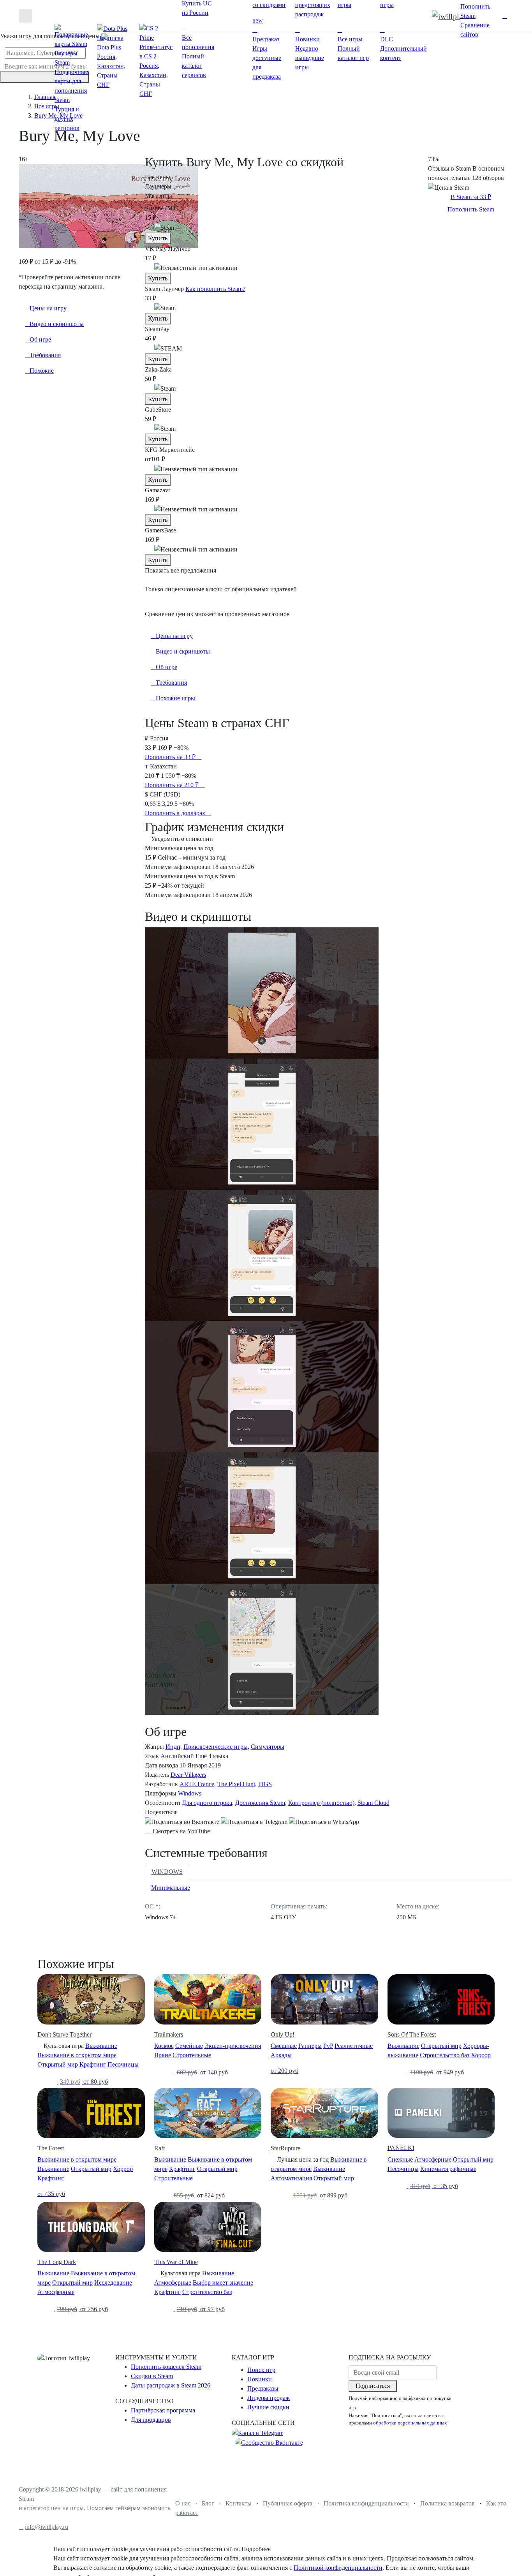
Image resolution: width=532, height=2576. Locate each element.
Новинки (260, 2379)
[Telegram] (254, 1822)
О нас (183, 2503)
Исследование (113, 2283)
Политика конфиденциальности (366, 2503)
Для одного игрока (207, 1803)
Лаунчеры (158, 186)
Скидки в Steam (152, 2376)
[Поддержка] (497, 16)
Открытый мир (58, 2064)
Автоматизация (291, 2178)
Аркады (281, 2055)
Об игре (166, 667)
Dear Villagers (188, 1775)
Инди (173, 1747)
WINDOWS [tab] (167, 1872)
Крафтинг (93, 2064)
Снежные (400, 2159)
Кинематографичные (448, 2169)
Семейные (189, 2046)
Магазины (159, 196)
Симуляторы (268, 1747)
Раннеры (310, 2046)
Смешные (284, 2046)
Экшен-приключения (233, 2046)
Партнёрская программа (163, 2410)
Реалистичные (354, 2046)
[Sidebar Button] (25, 16)
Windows (190, 1793)
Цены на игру (174, 636)
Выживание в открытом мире (77, 2055)
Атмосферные (433, 2159)
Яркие (163, 2055)
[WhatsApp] (324, 1822)
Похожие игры (175, 698)
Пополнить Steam (471, 209)
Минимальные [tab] (171, 1888)
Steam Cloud (373, 1803)
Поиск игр (261, 2370)
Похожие (42, 371)
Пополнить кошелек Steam (166, 2367)
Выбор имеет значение (223, 2283)
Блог (208, 2503)
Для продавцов (151, 2420)
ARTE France (197, 1784)
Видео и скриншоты (183, 651)
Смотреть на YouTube (181, 1831)
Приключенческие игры (216, 1747)
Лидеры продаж (269, 2398)
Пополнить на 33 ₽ (171, 757)
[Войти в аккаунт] (505, 16)
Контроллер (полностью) (321, 1803)
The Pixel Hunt (236, 1784)
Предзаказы (263, 2388)
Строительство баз (445, 2055)
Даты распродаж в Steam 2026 (171, 2385)
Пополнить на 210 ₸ (173, 785)
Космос (164, 2046)
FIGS (265, 1784)
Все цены (158, 177)
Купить (158, 238)
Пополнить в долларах (176, 813)
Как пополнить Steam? (215, 289)
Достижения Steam (260, 1803)
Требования (171, 683)
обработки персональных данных (410, 2423)
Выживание (101, 2046)
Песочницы (123, 2064)
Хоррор (481, 2055)
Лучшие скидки (268, 2407)
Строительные (192, 2055)
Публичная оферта (288, 2503)
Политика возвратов (447, 2503)
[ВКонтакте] (182, 1822)
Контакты (239, 2503)
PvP (328, 2046)
